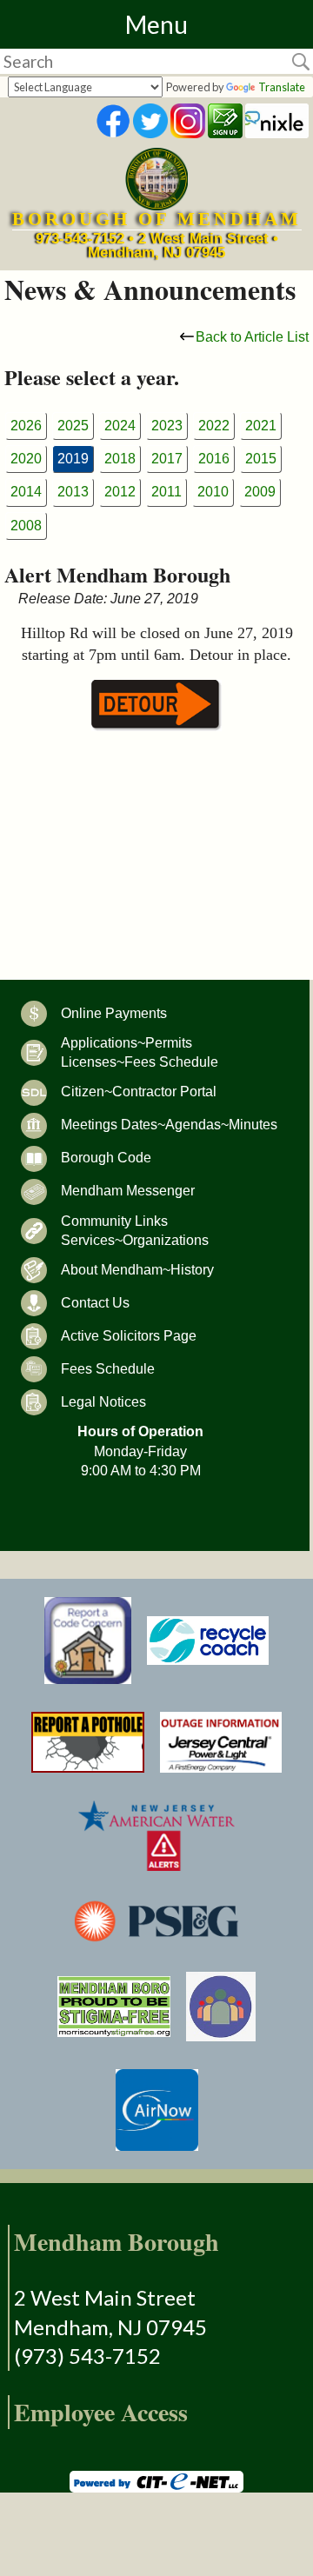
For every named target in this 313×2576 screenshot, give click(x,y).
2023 (167, 426)
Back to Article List (252, 337)
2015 (261, 459)
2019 (73, 459)
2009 (260, 492)
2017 (167, 459)
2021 (261, 426)
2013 (73, 492)
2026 (26, 426)
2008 (26, 526)
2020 (26, 459)
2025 (73, 426)
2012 (120, 492)
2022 (214, 426)
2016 (214, 459)
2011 (166, 492)
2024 (120, 426)
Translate (282, 87)
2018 (120, 459)
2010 (213, 492)
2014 (26, 492)
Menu (156, 24)
